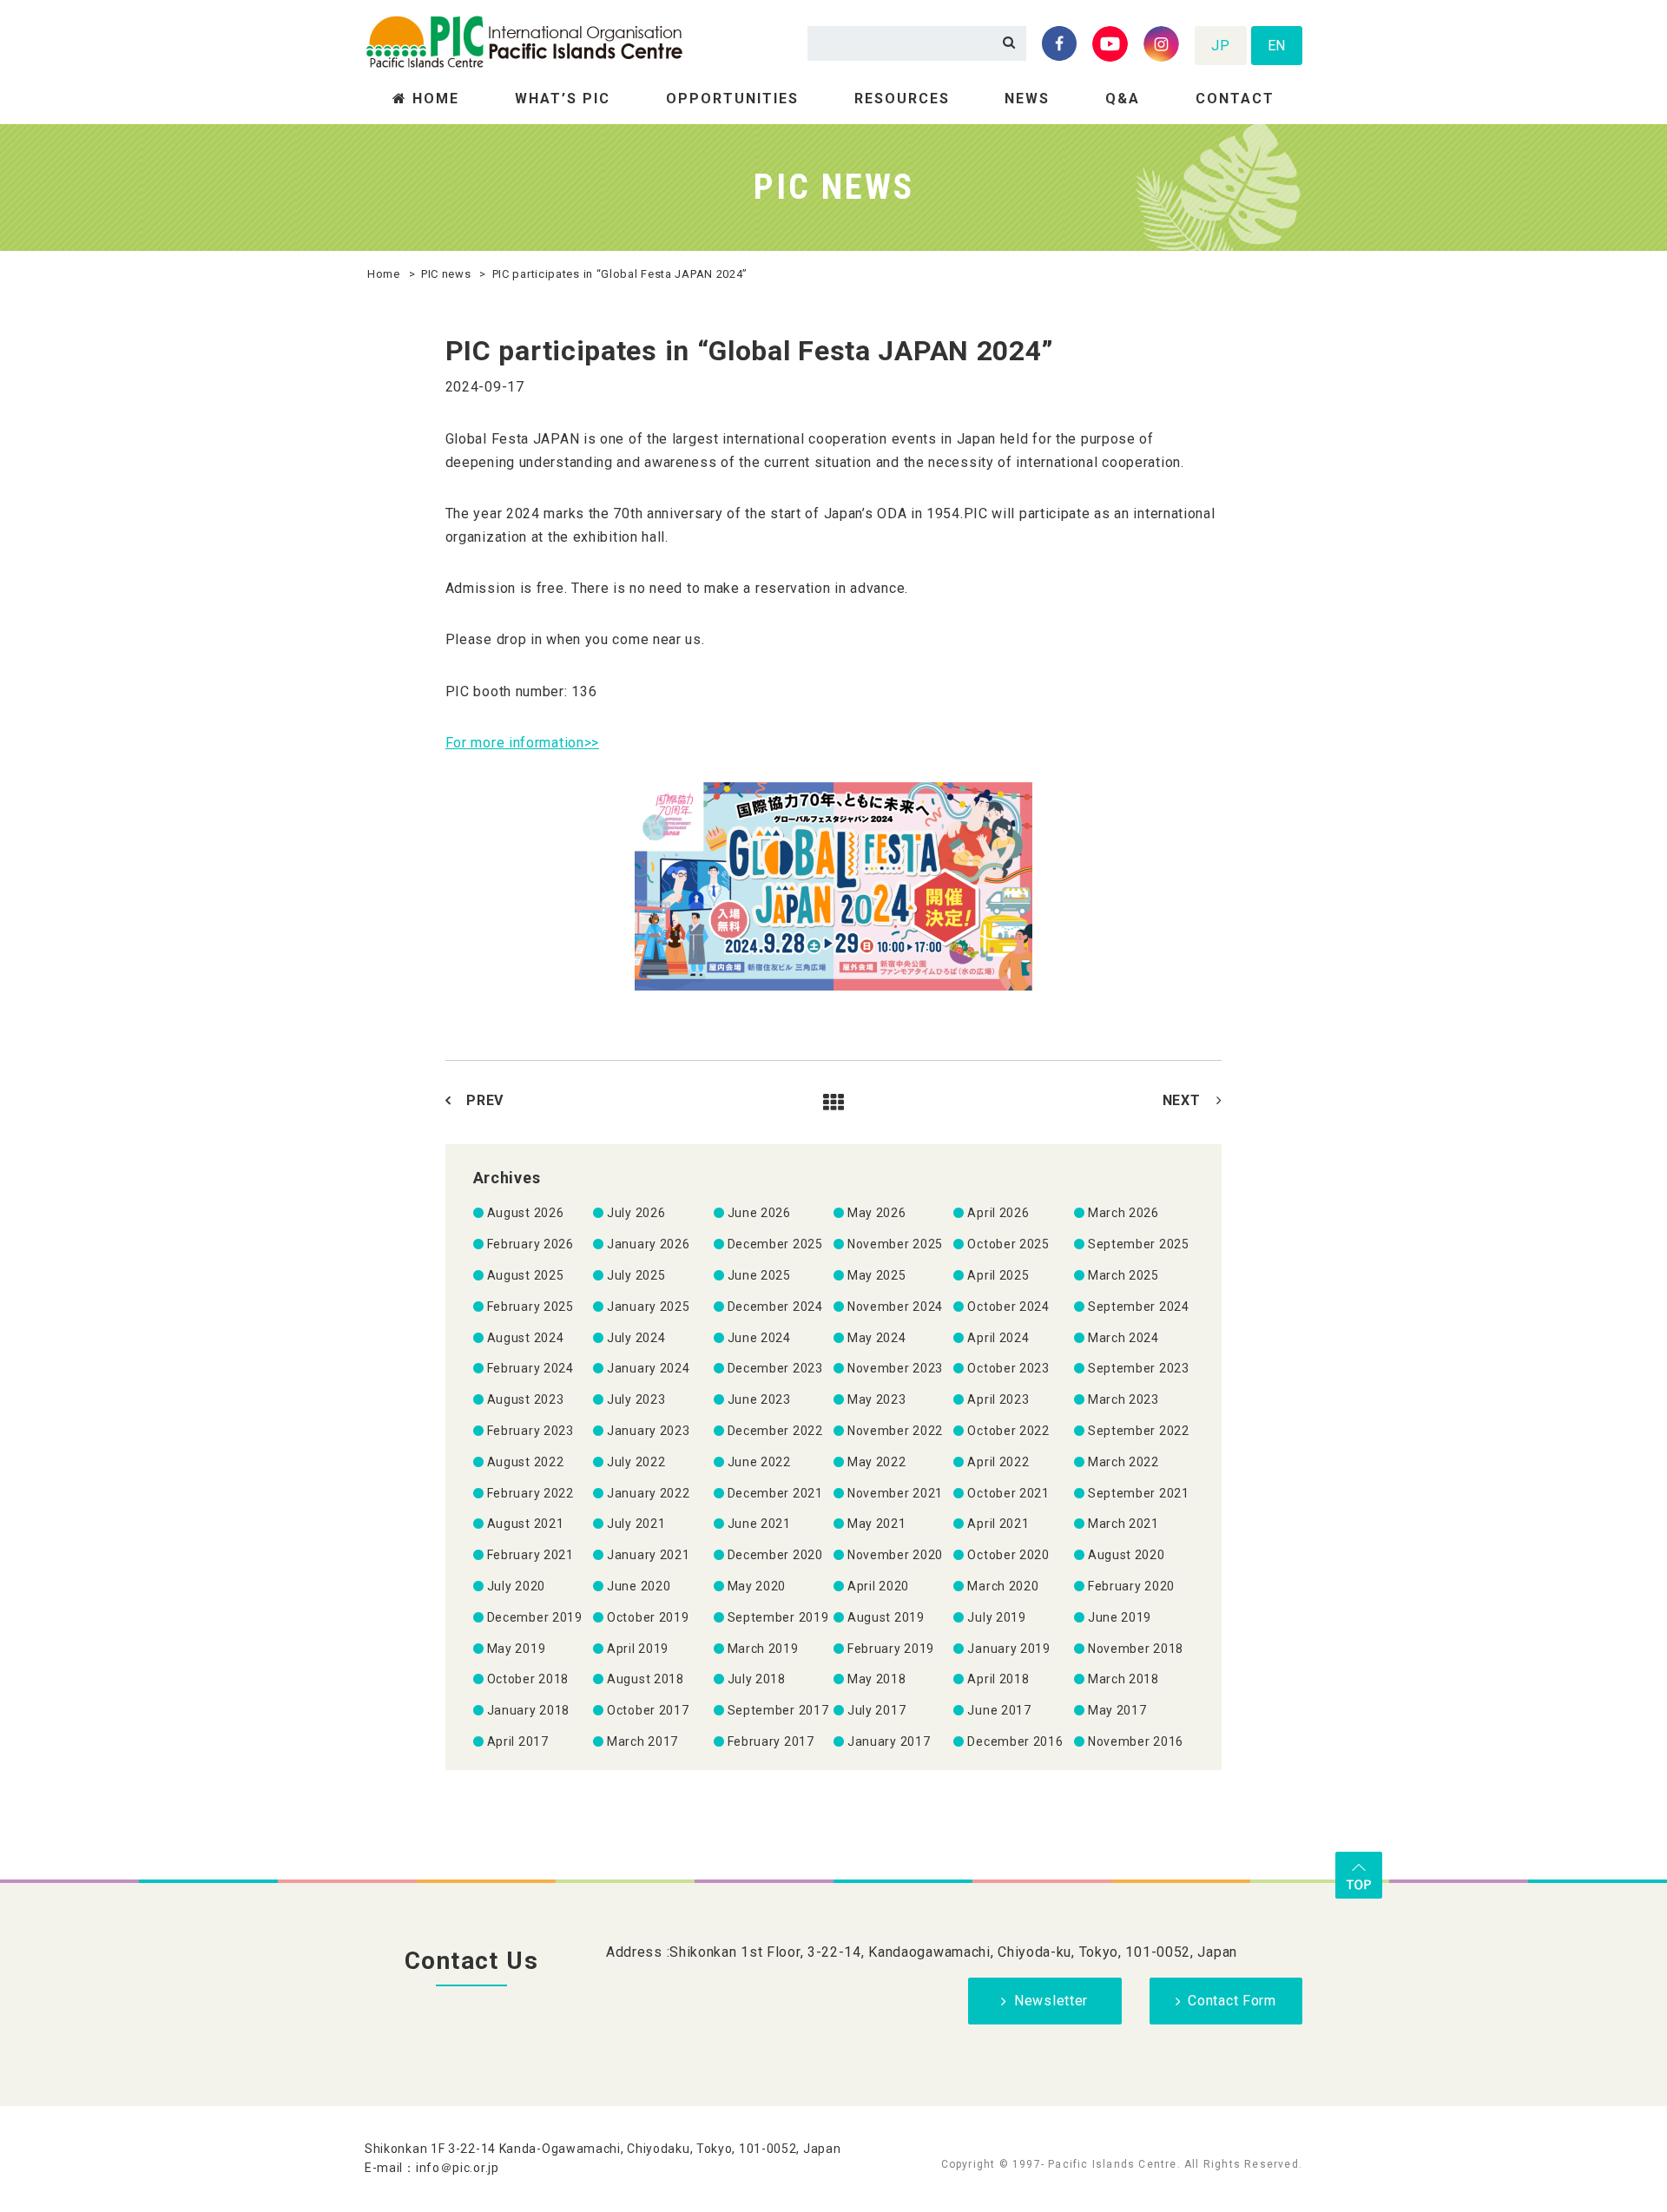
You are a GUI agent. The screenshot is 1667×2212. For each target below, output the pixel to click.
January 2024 (648, 1368)
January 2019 (1008, 1649)
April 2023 (998, 1399)
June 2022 (759, 1462)
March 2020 (1003, 1586)
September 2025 (1139, 1244)
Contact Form (1232, 2001)
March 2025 (1123, 1275)
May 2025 (877, 1275)
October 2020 (1008, 1555)
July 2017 (876, 1710)
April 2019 (638, 1649)
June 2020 (639, 1586)
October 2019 (648, 1617)
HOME (436, 99)
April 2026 (998, 1213)
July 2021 (636, 1524)
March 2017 (642, 1741)
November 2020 (895, 1555)
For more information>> (522, 743)
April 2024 (998, 1338)
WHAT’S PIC (563, 99)
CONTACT (1235, 99)
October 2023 (1008, 1368)
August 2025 (526, 1275)
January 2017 (889, 1741)
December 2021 (775, 1493)
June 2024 (759, 1338)
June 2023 (759, 1399)
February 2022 (530, 1493)
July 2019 (996, 1617)
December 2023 (775, 1368)
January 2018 (528, 1710)
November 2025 (895, 1244)
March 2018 (1123, 1679)
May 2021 (877, 1524)
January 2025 (648, 1307)
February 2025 (530, 1307)
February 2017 (771, 1741)
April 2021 (998, 1524)
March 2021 (1123, 1524)
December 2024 (775, 1307)
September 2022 (1139, 1431)
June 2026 (759, 1213)
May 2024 (877, 1338)
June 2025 (759, 1275)
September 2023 (1139, 1368)
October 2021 (1008, 1493)
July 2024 (636, 1338)
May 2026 (877, 1213)
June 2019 (1120, 1617)
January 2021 (648, 1555)
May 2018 (877, 1679)
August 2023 (526, 1399)
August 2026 (526, 1213)
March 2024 (1123, 1338)
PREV (485, 1100)
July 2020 (516, 1586)
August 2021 (526, 1524)
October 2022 (1008, 1431)
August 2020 (1127, 1555)
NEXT (1182, 1100)
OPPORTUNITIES (732, 99)
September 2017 (778, 1710)
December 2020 (775, 1555)
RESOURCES (902, 99)
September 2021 (1139, 1493)
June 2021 (759, 1524)
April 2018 (998, 1679)
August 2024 (526, 1338)
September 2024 (1139, 1307)
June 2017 (999, 1710)
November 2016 (1136, 1741)
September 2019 (778, 1617)
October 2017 (648, 1710)
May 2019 (517, 1649)
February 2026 (530, 1244)
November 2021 (895, 1493)
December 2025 (775, 1244)
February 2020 (1131, 1586)
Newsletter (1051, 2001)
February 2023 (530, 1431)
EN (1277, 46)
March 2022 (1123, 1462)
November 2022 (895, 1431)
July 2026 (636, 1213)
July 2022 (636, 1462)
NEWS (1027, 99)
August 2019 (886, 1617)
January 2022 (648, 1493)
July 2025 (636, 1275)
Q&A (1123, 99)
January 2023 (648, 1431)
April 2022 (998, 1462)
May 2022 (877, 1462)
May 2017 (1117, 1710)
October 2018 (528, 1679)
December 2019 (535, 1617)
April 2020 (878, 1586)
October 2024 (1008, 1307)
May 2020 (757, 1586)
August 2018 (646, 1679)
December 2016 (1015, 1741)
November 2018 (1136, 1649)
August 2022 (526, 1462)
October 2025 (1008, 1244)
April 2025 (998, 1275)
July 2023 (636, 1399)
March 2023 (1123, 1399)
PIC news (446, 274)
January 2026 (648, 1244)
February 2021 (530, 1555)
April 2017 (518, 1741)
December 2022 (775, 1431)
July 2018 (757, 1679)
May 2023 (877, 1399)
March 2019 (763, 1649)
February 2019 (891, 1649)
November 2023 (895, 1368)
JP (1220, 46)
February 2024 (530, 1368)
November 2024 (895, 1307)
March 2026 (1123, 1213)
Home (384, 274)
